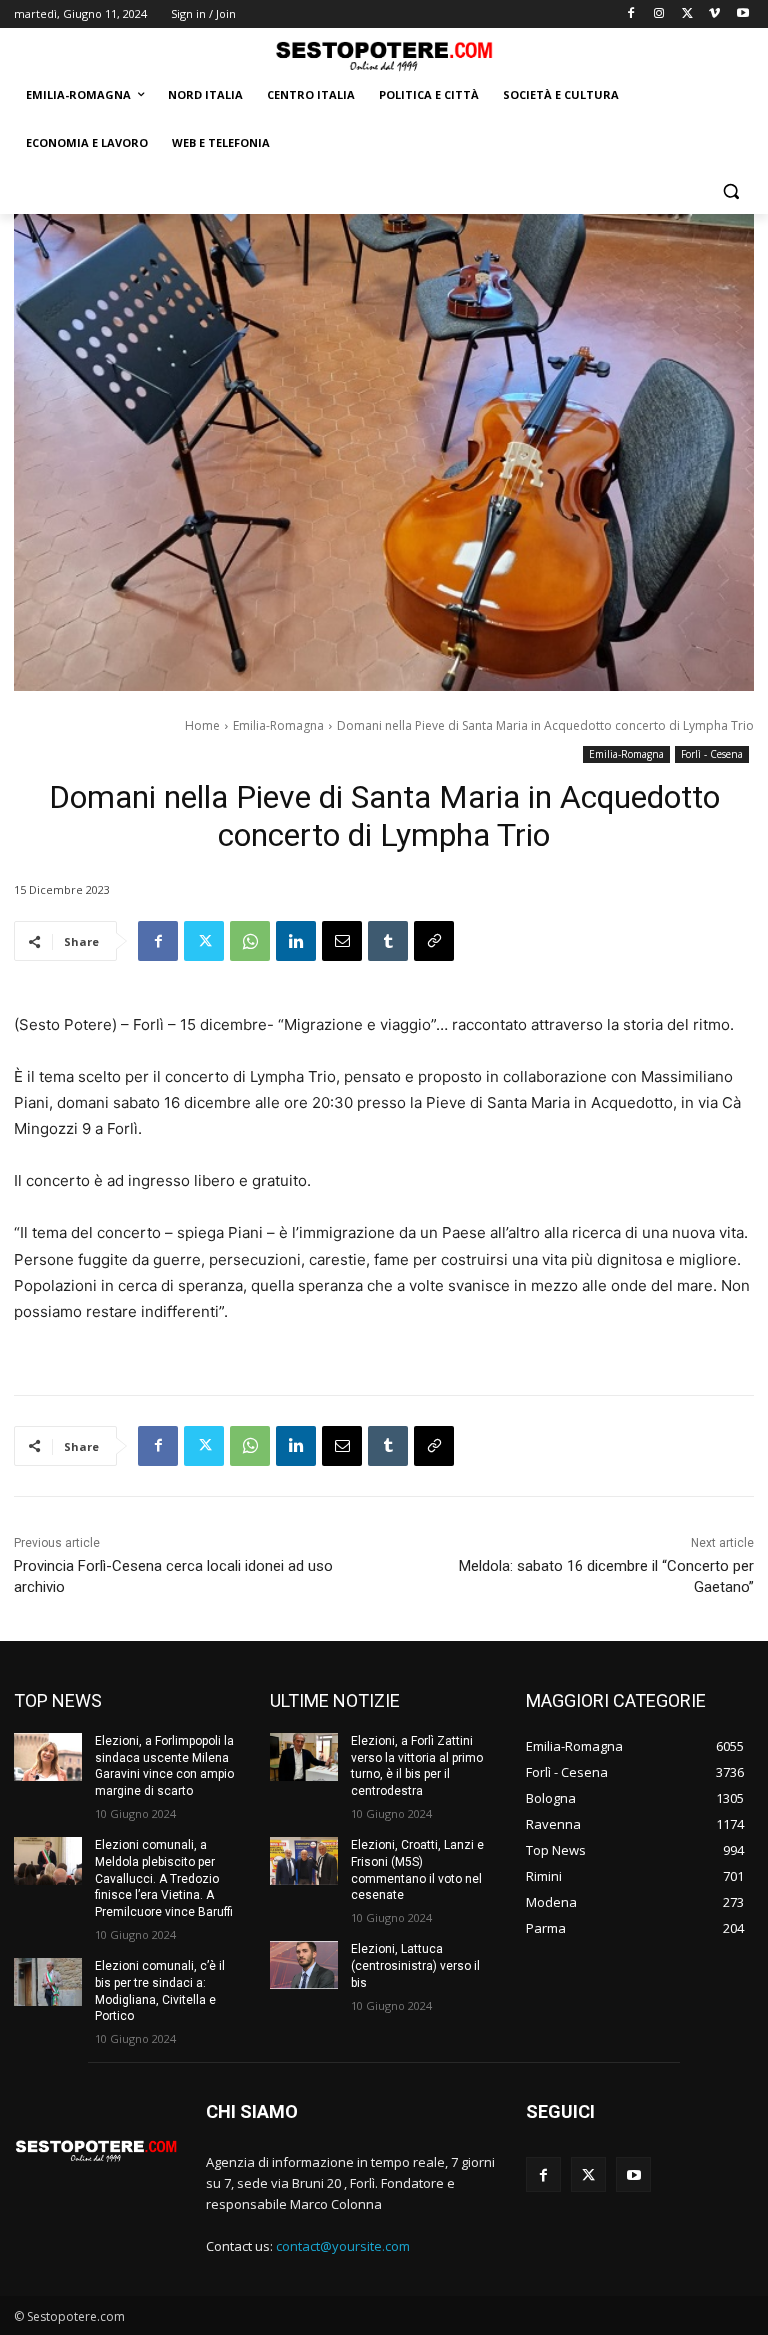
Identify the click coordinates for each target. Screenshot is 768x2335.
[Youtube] (742, 14)
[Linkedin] (296, 941)
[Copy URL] (434, 941)
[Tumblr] (388, 941)
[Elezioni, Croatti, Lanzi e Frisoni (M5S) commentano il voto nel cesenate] (304, 1861)
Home (202, 725)
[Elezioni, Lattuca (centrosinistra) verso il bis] (304, 1965)
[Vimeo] (714, 14)
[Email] (342, 941)
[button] (730, 191)
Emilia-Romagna (278, 725)
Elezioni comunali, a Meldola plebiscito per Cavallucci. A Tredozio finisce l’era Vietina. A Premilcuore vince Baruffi (164, 1878)
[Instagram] (659, 14)
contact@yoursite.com (343, 2246)
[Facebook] (631, 14)
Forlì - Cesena (712, 754)
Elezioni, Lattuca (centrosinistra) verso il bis (415, 1966)
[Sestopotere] (384, 55)
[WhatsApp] (250, 941)
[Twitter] (687, 14)
